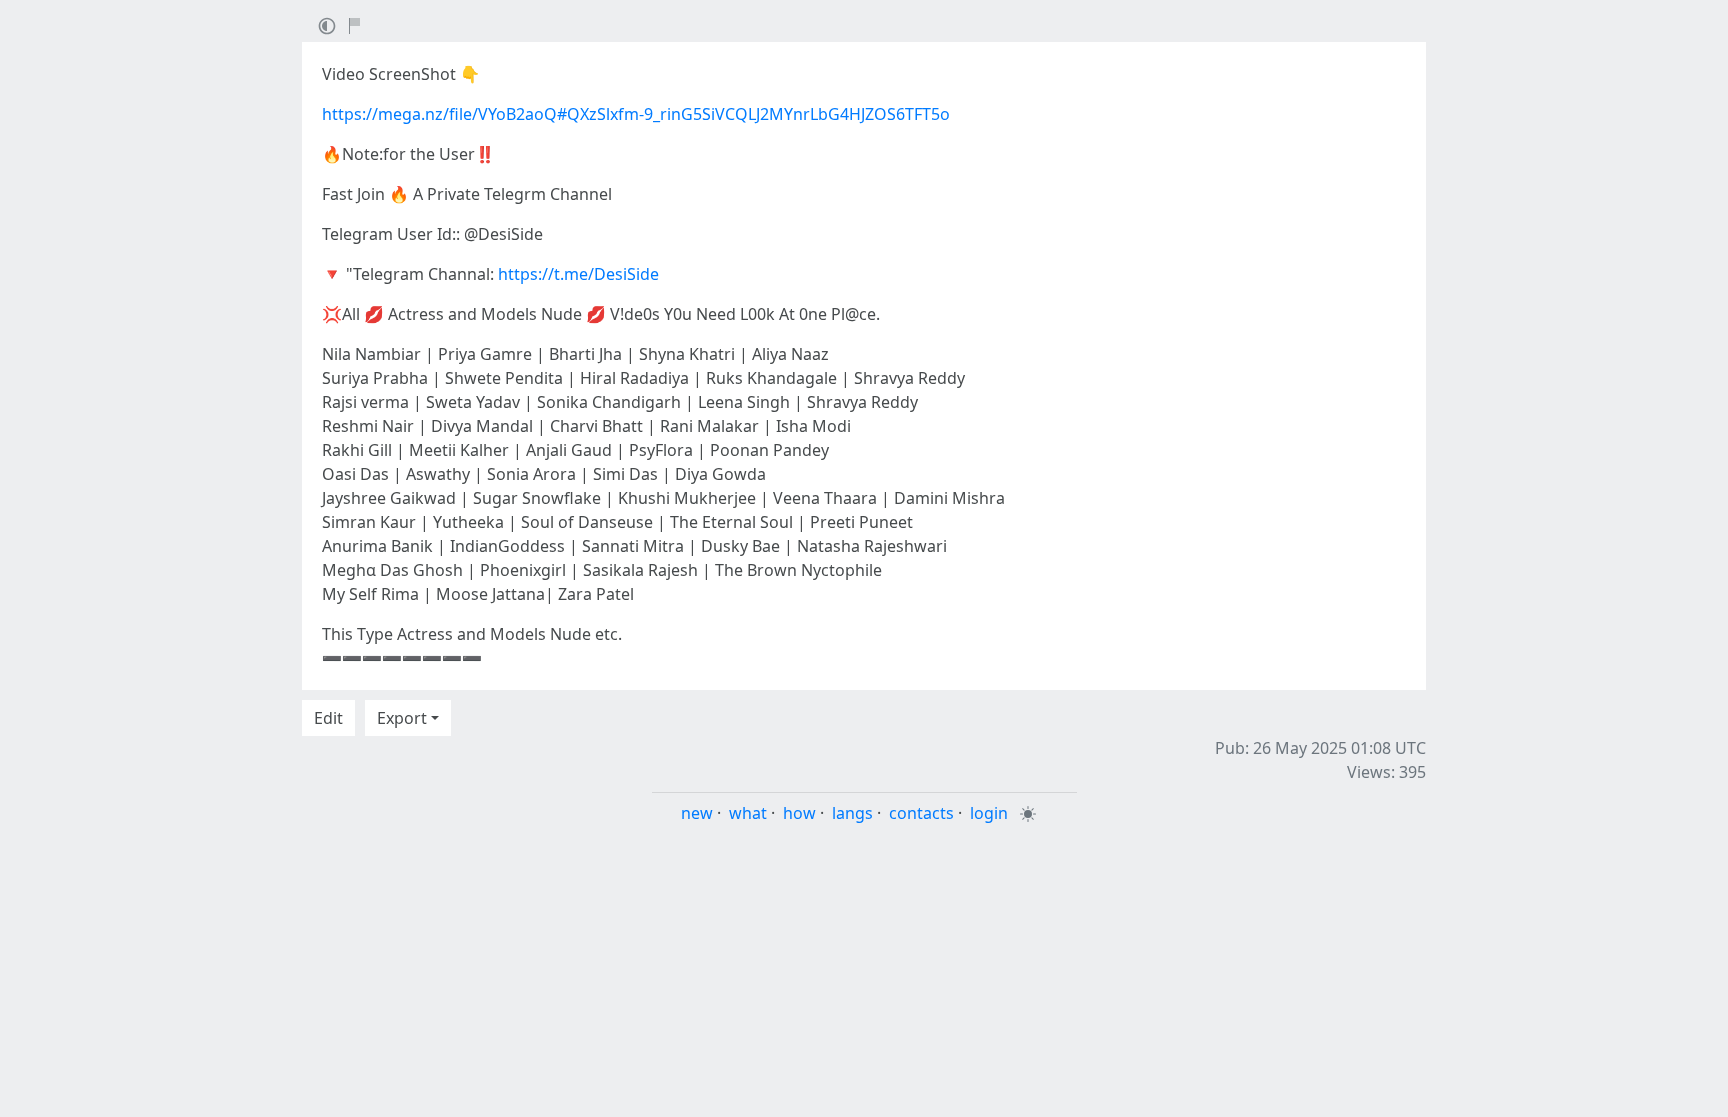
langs (852, 813)
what (748, 813)
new (697, 813)
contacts (921, 813)
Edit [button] (328, 718)
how (799, 813)
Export (402, 718)
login (989, 813)
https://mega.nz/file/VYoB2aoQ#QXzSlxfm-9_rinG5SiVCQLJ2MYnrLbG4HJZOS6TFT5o (636, 114)
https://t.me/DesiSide (578, 274)
